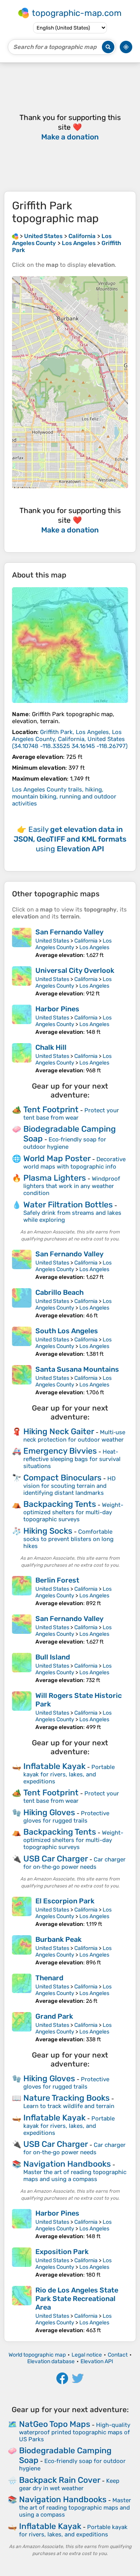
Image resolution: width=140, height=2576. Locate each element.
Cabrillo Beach (59, 1292)
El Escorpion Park (65, 1901)
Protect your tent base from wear (71, 1114)
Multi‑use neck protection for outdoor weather (74, 1436)
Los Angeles (94, 947)
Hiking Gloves (49, 1812)
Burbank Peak (59, 1939)
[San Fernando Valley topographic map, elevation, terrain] (22, 943)
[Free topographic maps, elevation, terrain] (15, 236)
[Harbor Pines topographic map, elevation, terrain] (22, 1020)
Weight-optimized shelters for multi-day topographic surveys (73, 1512)
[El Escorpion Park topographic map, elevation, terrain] (22, 1912)
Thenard (49, 1978)
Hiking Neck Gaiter (59, 1431)
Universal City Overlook (75, 971)
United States (52, 941)
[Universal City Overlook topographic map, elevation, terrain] (22, 982)
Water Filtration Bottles (68, 1205)
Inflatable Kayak (54, 1766)
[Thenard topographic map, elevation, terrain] (22, 1989)
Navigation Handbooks (67, 2164)
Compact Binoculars (62, 1478)
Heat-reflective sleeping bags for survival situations (72, 1459)
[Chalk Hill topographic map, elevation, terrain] (22, 1058)
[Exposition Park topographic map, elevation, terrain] (22, 2263)
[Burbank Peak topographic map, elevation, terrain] (22, 1951)
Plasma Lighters (55, 1178)
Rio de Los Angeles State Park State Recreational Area (77, 2299)
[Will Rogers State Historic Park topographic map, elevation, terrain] (22, 1711)
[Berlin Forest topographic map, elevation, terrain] (22, 1591)
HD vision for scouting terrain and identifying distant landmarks (69, 1486)
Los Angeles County (73, 944)
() (70, 739)
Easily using (70, 839)
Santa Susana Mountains (77, 1369)
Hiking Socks (48, 1531)
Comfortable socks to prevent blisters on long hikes (68, 1539)
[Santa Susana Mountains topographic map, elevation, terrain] (22, 1380)
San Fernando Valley (69, 932)
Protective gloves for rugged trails (66, 1817)
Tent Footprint (51, 1109)
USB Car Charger (56, 1859)
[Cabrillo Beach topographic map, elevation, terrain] (22, 1304)
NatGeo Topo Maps (55, 2424)
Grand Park (54, 2016)
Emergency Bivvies (60, 1451)
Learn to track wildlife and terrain (69, 2106)
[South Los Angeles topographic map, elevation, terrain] (22, 1342)
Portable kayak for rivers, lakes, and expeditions (69, 1774)
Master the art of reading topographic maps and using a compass (75, 2176)
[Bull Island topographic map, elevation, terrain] (22, 1668)
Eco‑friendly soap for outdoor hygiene (65, 1143)
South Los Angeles (67, 1331)
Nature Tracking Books (66, 2098)
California (86, 941)
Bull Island (53, 1657)
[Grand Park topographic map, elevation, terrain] (22, 2027)
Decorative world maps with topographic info (74, 1163)
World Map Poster (57, 1158)
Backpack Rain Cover (60, 2480)
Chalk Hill (51, 1047)
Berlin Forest (57, 1580)
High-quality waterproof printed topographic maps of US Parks (75, 2432)
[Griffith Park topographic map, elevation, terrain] (70, 645)
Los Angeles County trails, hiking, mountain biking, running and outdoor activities (64, 797)
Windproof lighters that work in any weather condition (72, 1186)
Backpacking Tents (60, 1504)
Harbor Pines (57, 1009)
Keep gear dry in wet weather (69, 2485)
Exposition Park (62, 2252)
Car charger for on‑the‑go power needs (74, 1863)
